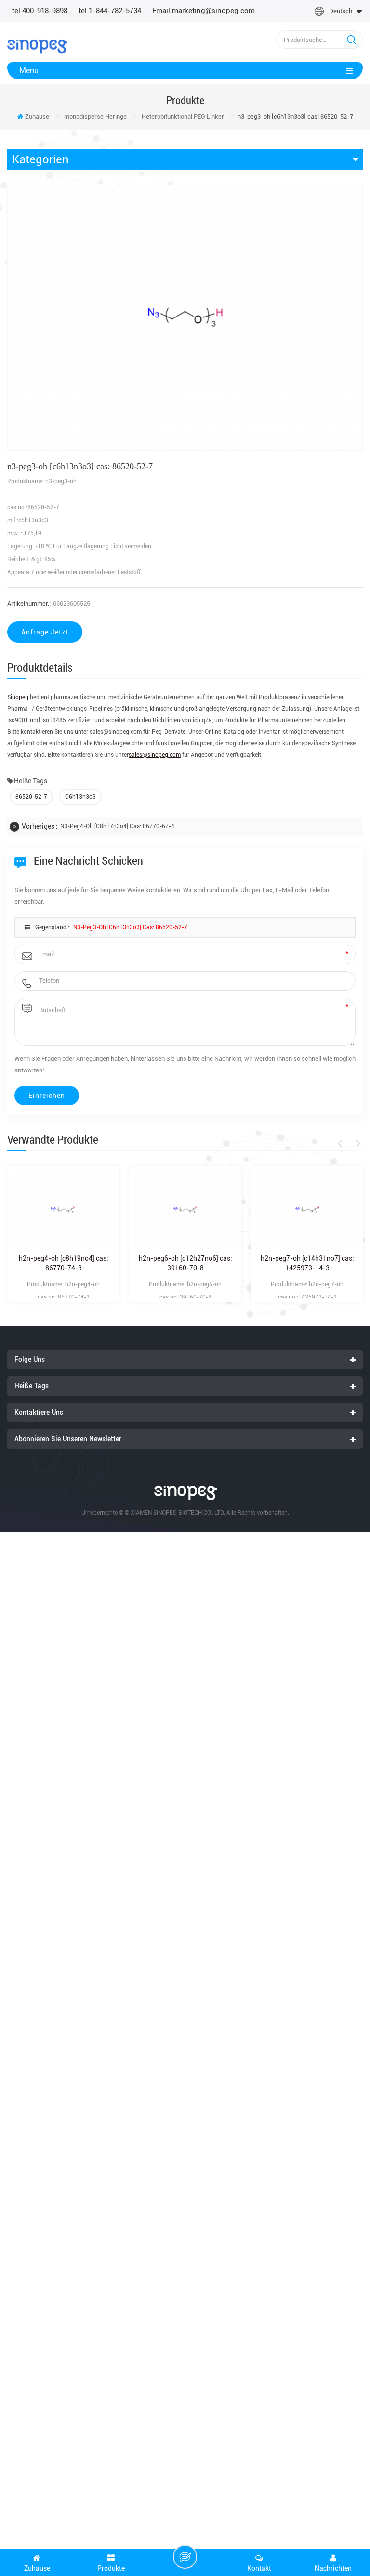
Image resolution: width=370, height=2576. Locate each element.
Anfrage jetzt (45, 632)
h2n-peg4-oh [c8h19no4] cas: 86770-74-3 (64, 1263)
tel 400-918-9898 (40, 11)
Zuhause (37, 116)
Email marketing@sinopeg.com (204, 11)
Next (356, 1144)
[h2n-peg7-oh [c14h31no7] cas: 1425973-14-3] (307, 1209)
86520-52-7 (31, 797)
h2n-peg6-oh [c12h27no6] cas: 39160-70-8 (185, 1263)
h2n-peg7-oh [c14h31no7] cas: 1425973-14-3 (307, 1263)
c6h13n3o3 (80, 797)
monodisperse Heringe (95, 116)
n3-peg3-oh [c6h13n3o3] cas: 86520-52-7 (130, 927)
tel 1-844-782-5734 (110, 11)
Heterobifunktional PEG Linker (183, 116)
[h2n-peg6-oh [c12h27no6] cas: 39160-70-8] (185, 1209)
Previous (342, 1144)
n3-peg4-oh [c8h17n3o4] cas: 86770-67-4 (117, 826)
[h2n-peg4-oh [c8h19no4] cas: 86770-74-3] (63, 1209)
